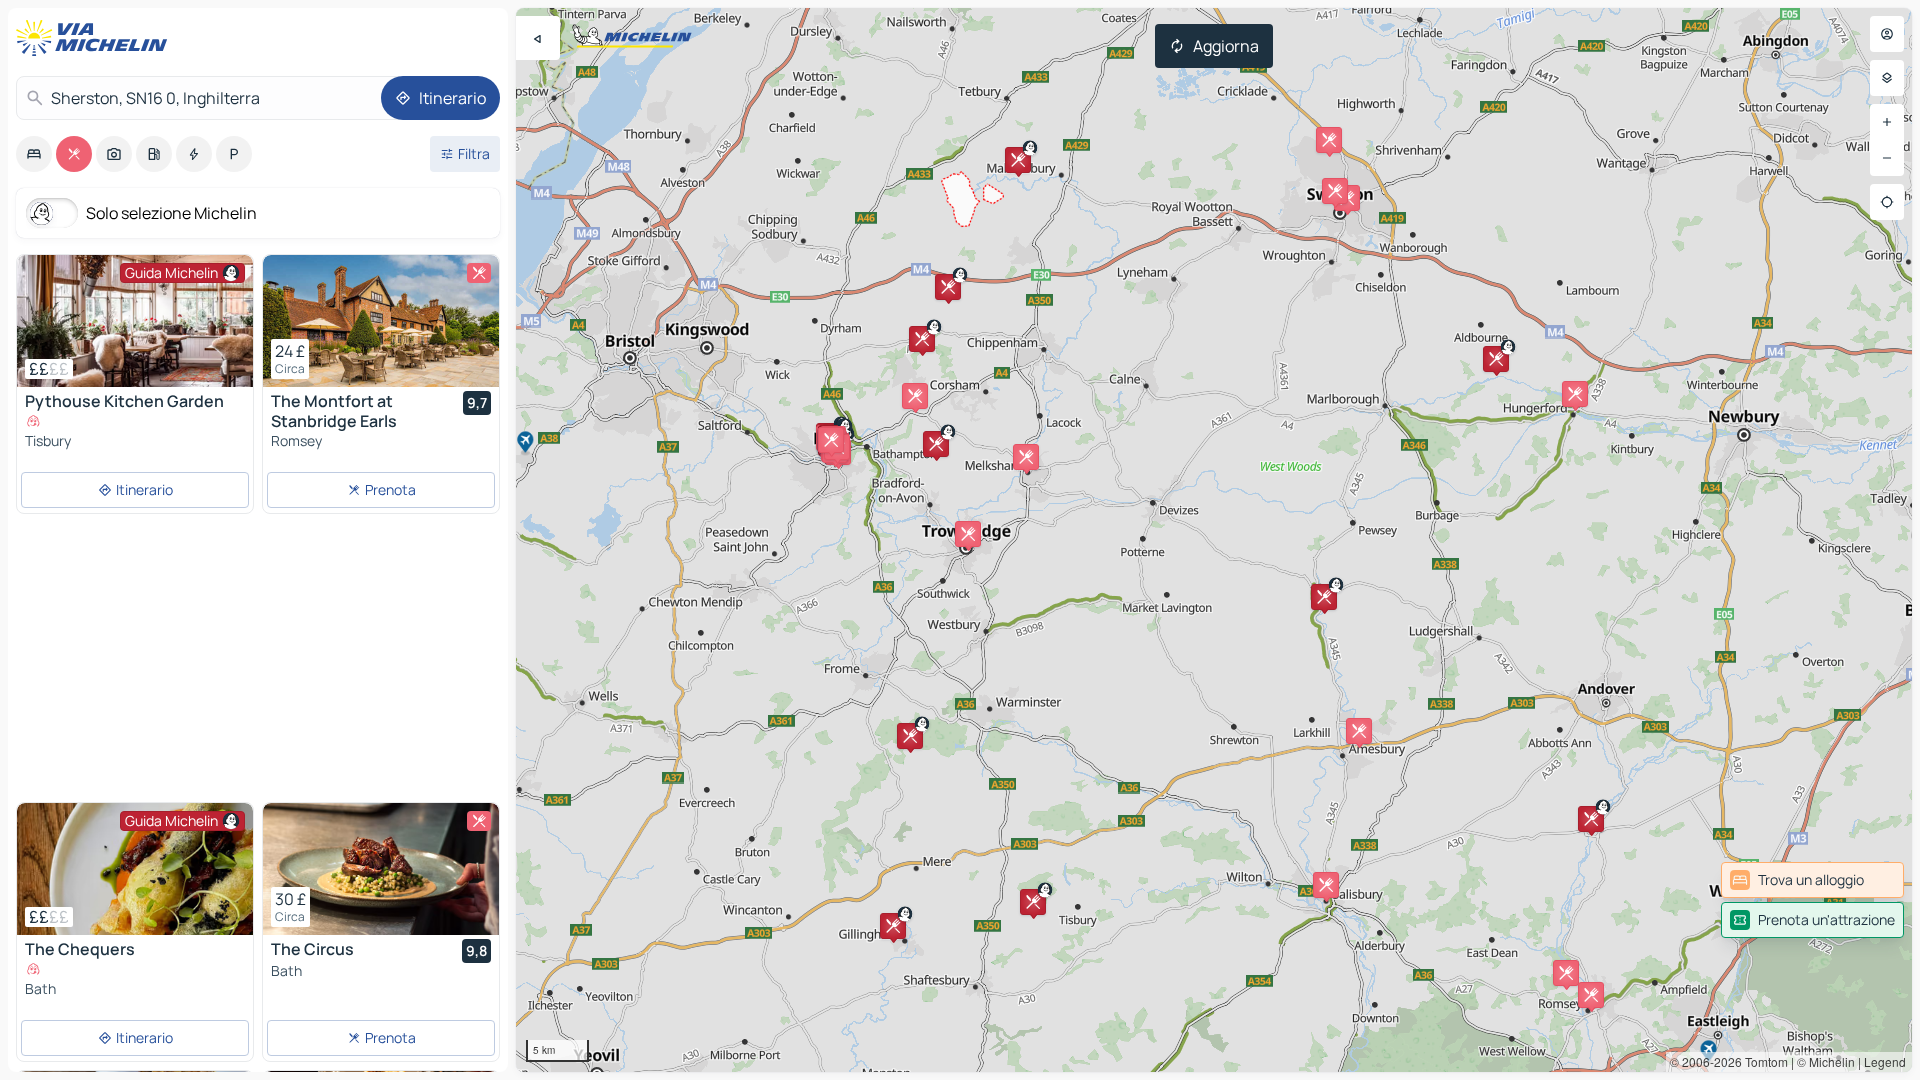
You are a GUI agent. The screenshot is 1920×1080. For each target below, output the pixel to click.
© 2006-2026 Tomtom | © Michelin (1762, 1061)
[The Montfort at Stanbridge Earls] (381, 321)
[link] (1812, 880)
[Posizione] (1887, 202)
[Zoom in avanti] (1887, 122)
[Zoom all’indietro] (1887, 158)
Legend (1885, 1061)
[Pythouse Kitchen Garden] (135, 321)
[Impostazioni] (1887, 78)
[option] (34, 154)
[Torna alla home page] (96, 38)
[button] (1033, 902)
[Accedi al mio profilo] (1887, 34)
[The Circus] (381, 869)
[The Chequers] (135, 869)
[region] (1214, 540)
